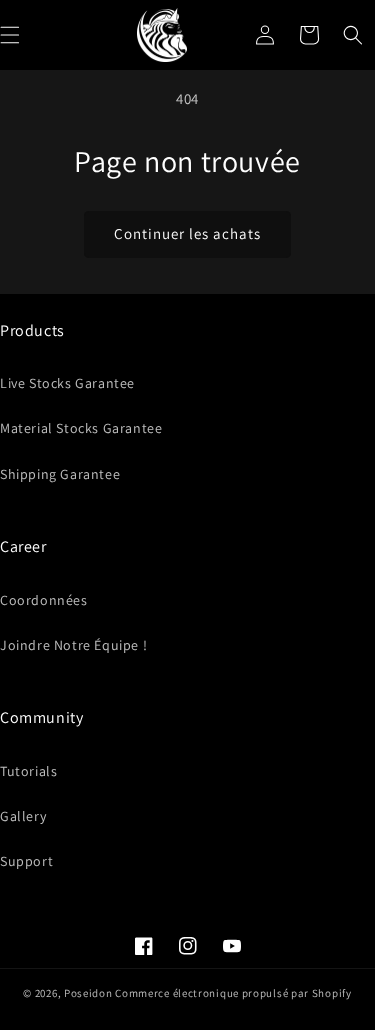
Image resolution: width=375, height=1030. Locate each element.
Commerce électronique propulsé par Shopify (233, 993)
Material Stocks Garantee (81, 428)
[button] (353, 35)
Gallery (23, 816)
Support (26, 861)
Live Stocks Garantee (67, 383)
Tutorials (28, 771)
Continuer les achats (187, 233)
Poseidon (88, 993)
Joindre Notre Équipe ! (73, 645)
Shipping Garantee (60, 474)
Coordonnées (44, 600)
